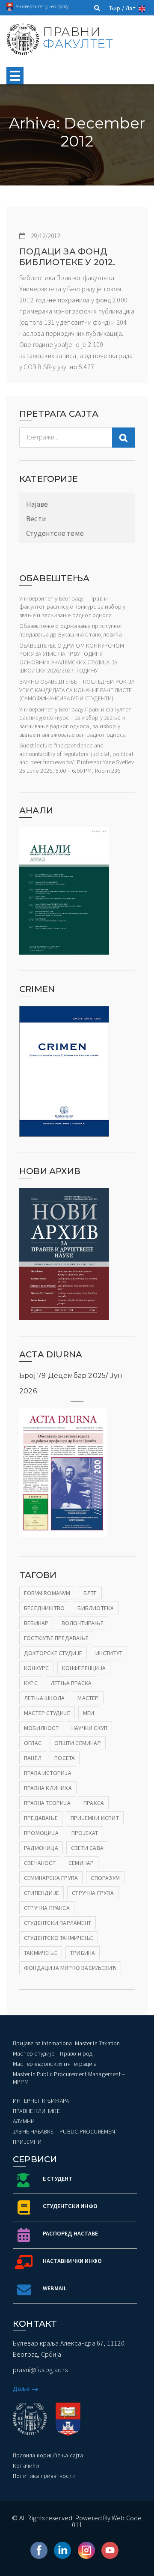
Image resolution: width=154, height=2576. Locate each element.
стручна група (93, 1893)
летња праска (71, 1683)
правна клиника (48, 1788)
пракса (94, 1803)
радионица (41, 1848)
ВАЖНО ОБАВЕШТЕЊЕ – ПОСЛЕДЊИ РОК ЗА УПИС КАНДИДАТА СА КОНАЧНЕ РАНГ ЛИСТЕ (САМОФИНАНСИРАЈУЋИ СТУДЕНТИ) (77, 690)
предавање (41, 1818)
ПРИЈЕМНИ (27, 2142)
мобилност (41, 1728)
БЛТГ (90, 1593)
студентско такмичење (59, 1938)
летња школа (44, 1698)
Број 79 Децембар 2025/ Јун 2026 (71, 1383)
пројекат (85, 1833)
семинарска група (51, 1878)
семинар (81, 1863)
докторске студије (53, 1653)
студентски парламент (58, 1923)
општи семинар (78, 1743)
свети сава (87, 1848)
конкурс (36, 1668)
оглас (33, 1743)
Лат (130, 8)
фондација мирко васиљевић (70, 1968)
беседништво (44, 1608)
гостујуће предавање (56, 1638)
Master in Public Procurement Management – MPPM (69, 2078)
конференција (84, 1668)
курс (31, 1683)
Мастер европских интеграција (55, 2064)
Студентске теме (55, 533)
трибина (83, 1953)
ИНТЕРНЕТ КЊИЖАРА (41, 2101)
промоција (41, 1833)
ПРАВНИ (78, 38)
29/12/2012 (45, 236)
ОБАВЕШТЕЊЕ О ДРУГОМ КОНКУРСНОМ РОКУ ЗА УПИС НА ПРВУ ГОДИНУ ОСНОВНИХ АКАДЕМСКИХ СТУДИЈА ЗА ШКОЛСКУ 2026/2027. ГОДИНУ (72, 658)
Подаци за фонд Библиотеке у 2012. (67, 257)
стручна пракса (47, 1908)
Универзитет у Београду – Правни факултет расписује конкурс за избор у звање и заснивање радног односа (72, 607)
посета (65, 1758)
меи (89, 1713)
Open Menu (15, 76)
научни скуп (89, 1728)
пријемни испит (95, 1818)
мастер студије (47, 1713)
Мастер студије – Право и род (53, 2053)
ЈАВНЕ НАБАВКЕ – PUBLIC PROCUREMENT (66, 2131)
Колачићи (26, 2465)
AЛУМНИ (24, 2121)
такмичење (41, 1953)
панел (33, 1758)
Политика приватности (44, 2476)
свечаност (40, 1863)
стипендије (41, 1893)
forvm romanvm (47, 1593)
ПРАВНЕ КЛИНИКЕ (36, 2111)
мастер (88, 1698)
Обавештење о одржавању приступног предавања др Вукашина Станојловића (71, 630)
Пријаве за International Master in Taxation (67, 2043)
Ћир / (117, 8)
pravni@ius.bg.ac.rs (40, 2370)
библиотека (96, 1608)
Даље (21, 2389)
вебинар (36, 1623)
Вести (36, 519)
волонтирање (83, 1623)
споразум (105, 1878)
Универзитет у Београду (42, 6)
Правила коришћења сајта (48, 2455)
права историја (48, 1773)
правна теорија (47, 1803)
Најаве (37, 504)
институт (109, 1653)
